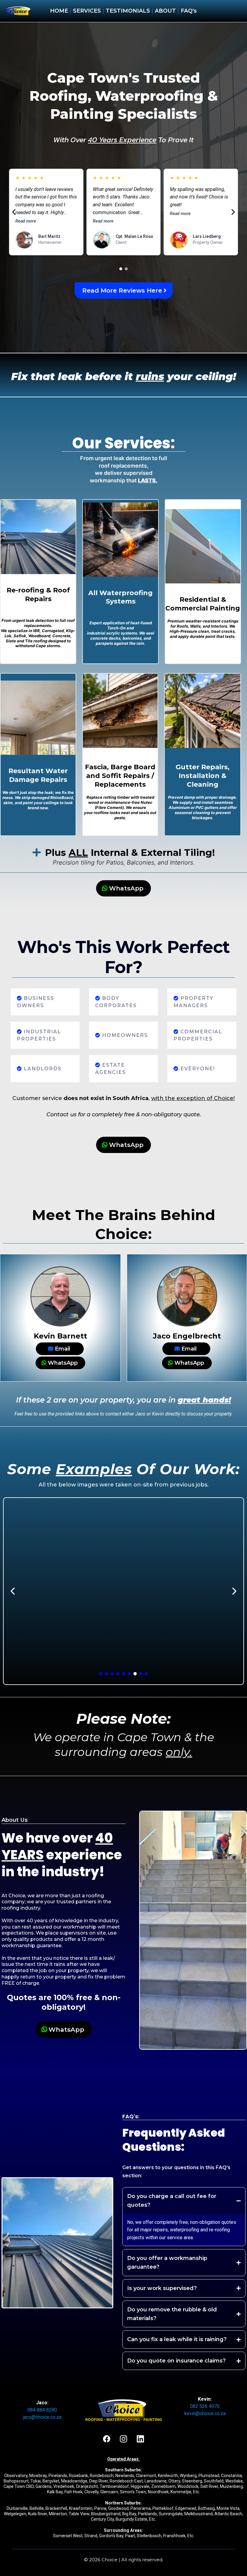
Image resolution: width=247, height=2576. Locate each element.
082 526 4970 (205, 2406)
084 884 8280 (42, 2410)
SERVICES (87, 11)
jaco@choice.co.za (42, 2417)
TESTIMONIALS (127, 11)
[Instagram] (123, 2439)
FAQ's (189, 11)
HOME (59, 11)
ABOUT (166, 11)
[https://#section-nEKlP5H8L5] (18, 11)
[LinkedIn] (140, 2439)
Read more (26, 221)
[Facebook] (107, 2439)
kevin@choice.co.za (205, 2413)
